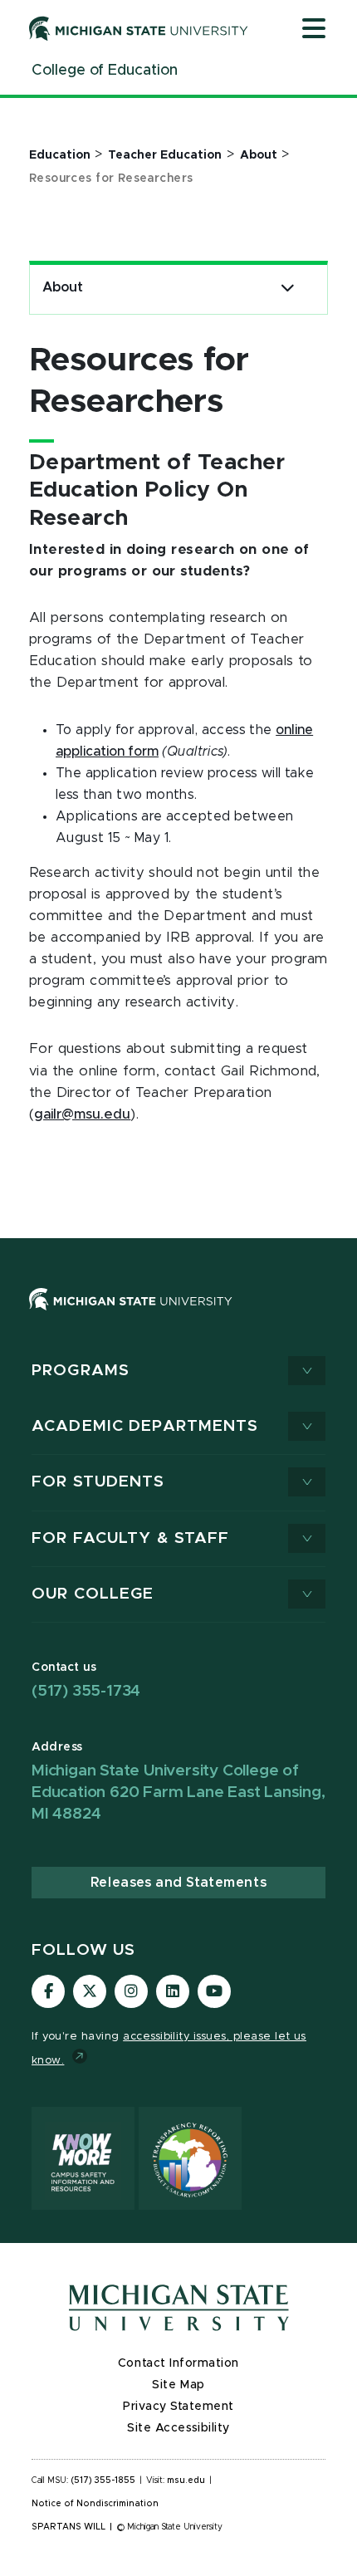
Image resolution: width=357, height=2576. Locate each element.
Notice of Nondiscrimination (95, 2504)
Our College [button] (93, 1594)
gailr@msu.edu (82, 1114)
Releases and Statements (178, 1883)
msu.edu (186, 2481)
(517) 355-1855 (103, 2481)
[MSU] (131, 1315)
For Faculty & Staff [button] (130, 1538)
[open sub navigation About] (288, 288)
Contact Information (178, 2363)
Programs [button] (81, 1371)
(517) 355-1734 (86, 1691)
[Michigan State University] (139, 28)
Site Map (178, 2385)
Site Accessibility (178, 2428)
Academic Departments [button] (145, 1426)
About (63, 287)
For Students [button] (98, 1482)
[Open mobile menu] (314, 30)
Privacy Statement (178, 2407)
